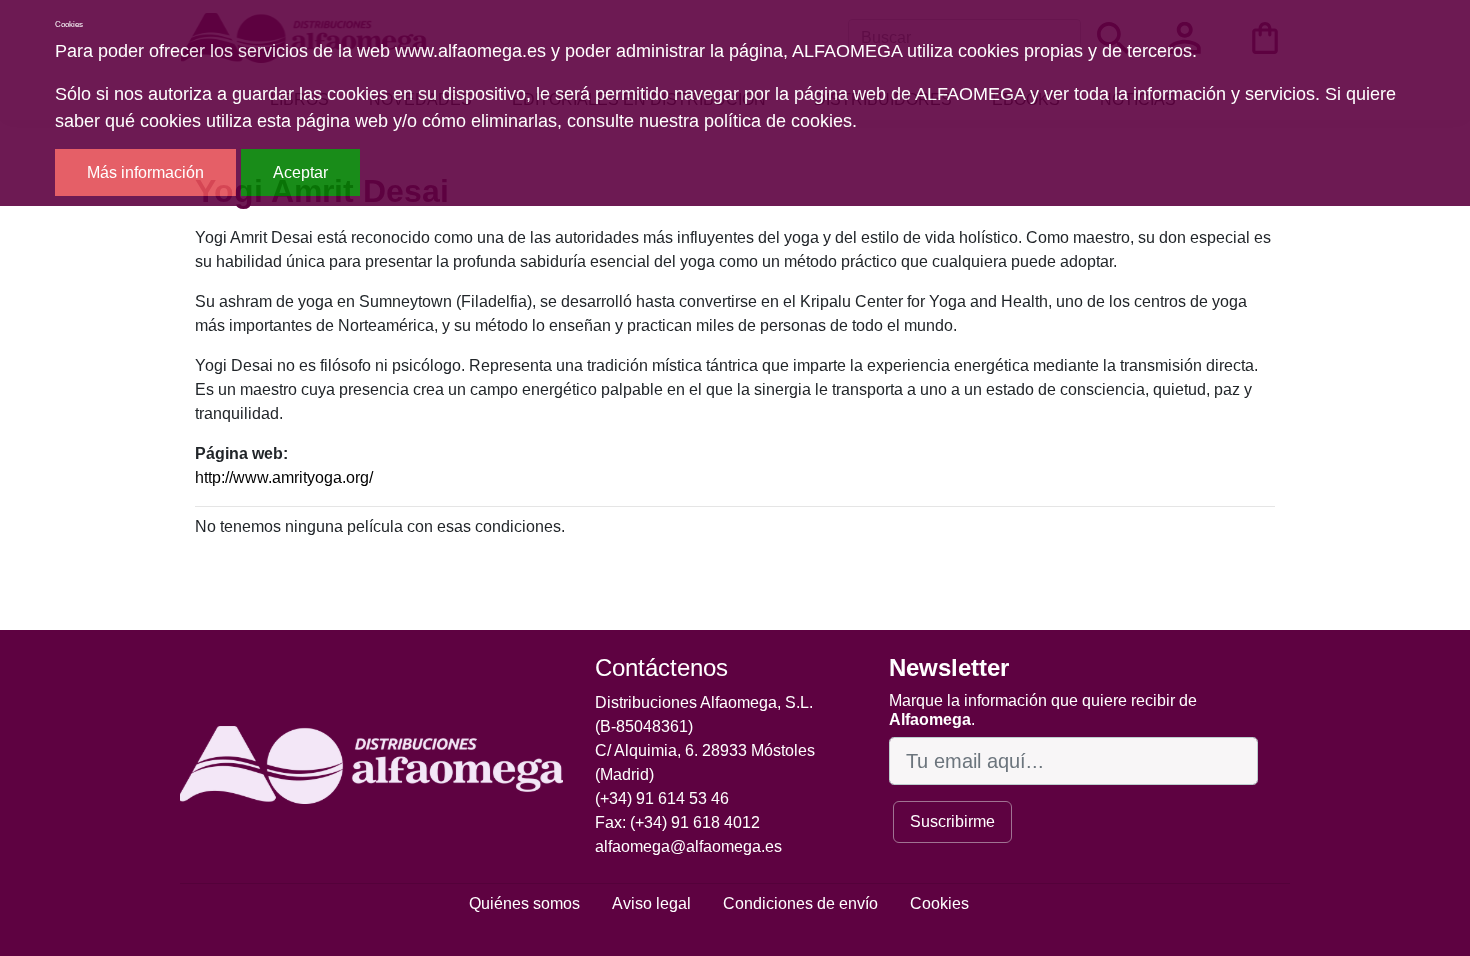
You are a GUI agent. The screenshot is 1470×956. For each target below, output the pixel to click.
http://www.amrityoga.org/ (284, 477)
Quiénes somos (524, 903)
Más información (145, 172)
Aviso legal (651, 903)
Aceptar (300, 172)
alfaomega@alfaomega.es (688, 846)
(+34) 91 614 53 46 (662, 798)
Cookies (939, 903)
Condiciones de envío (800, 903)
